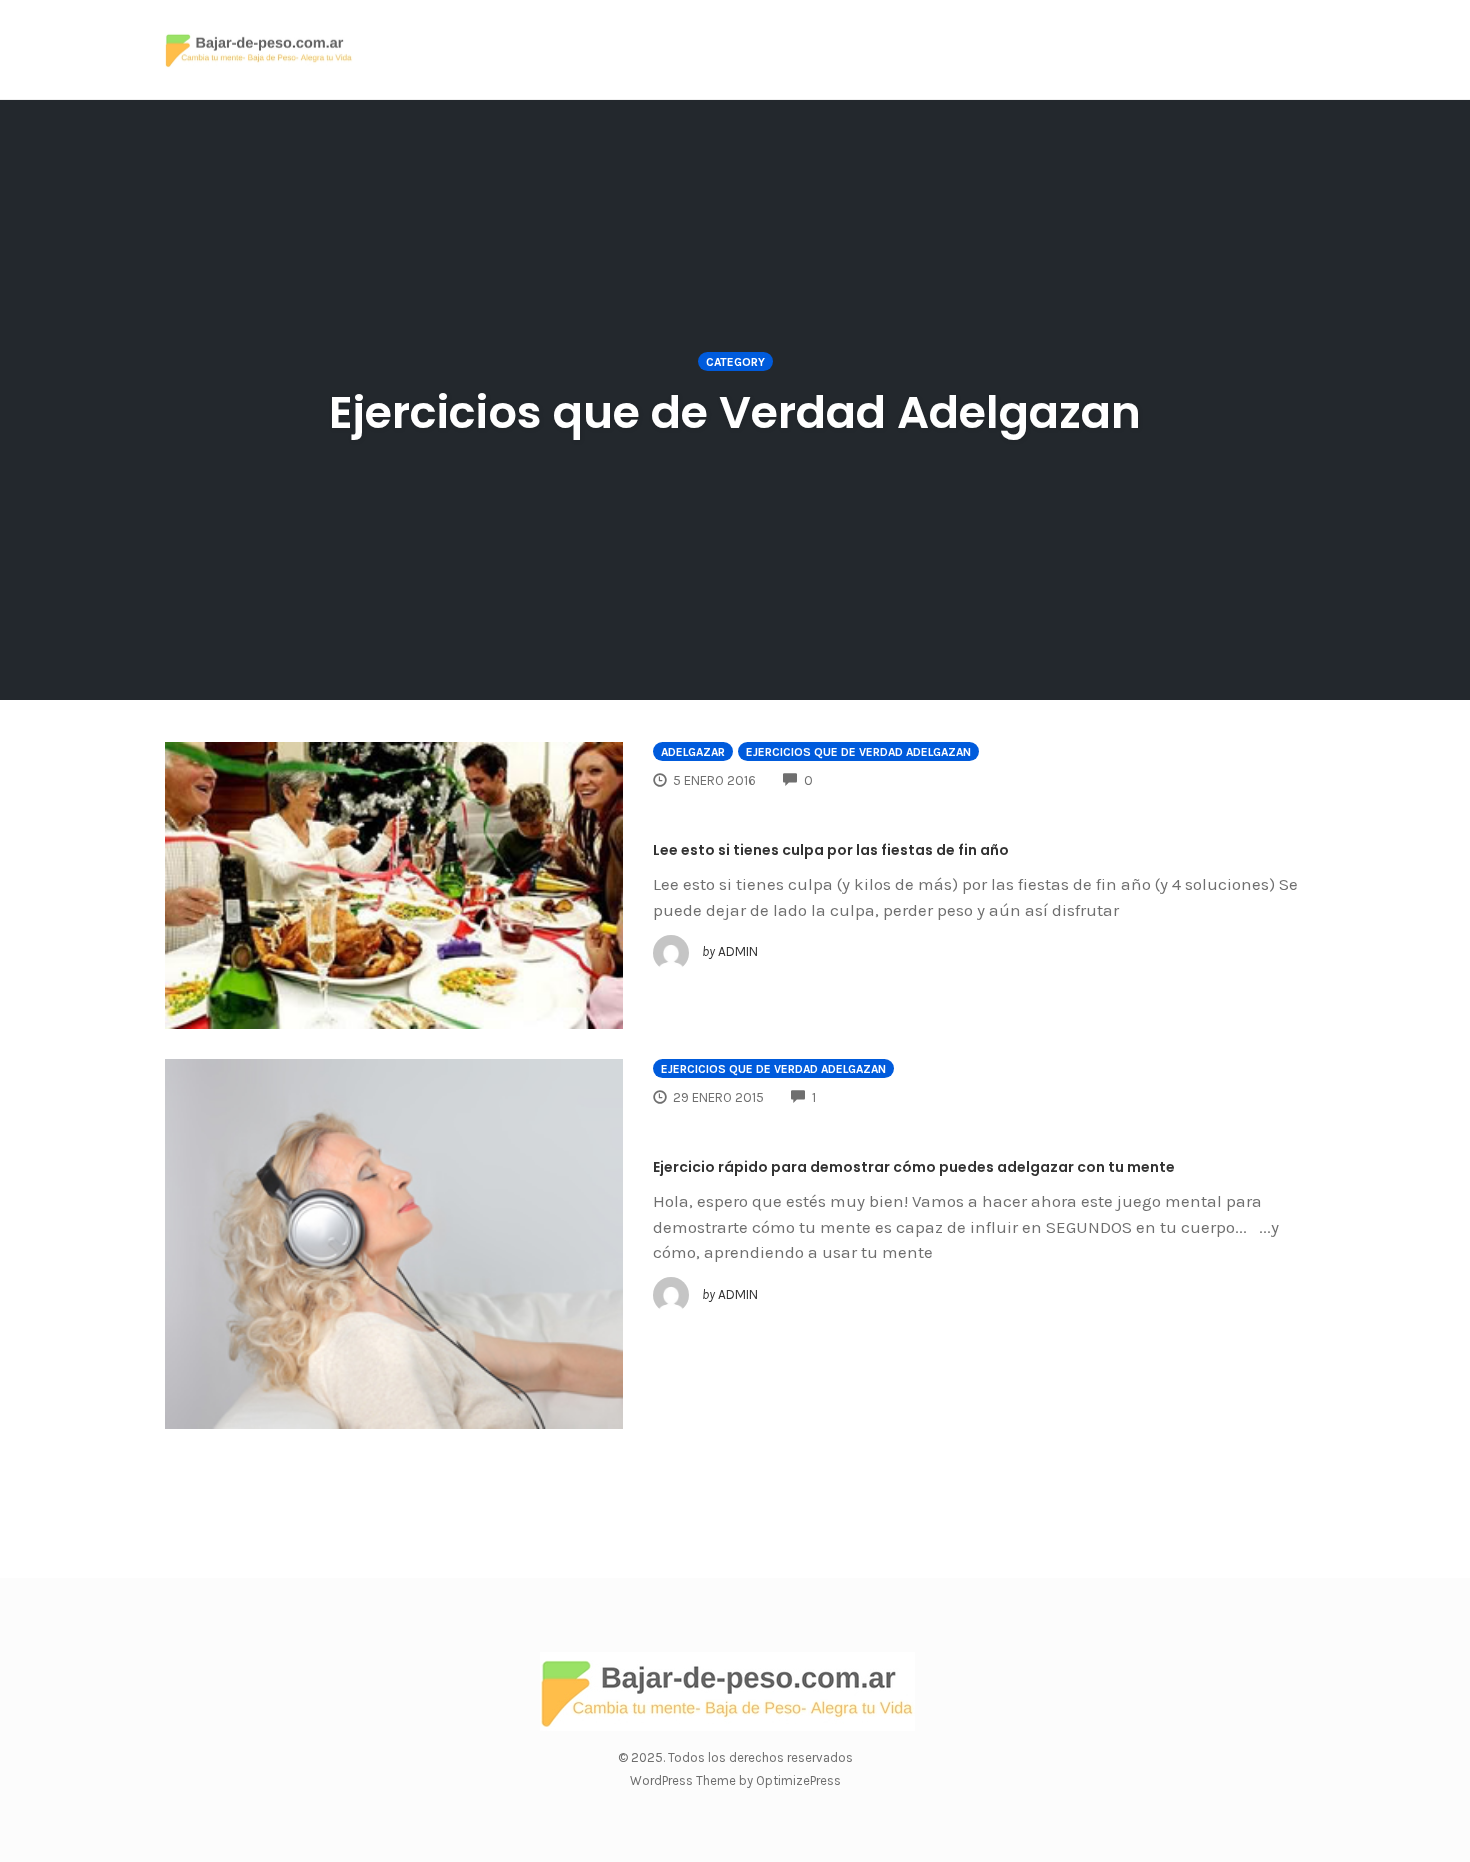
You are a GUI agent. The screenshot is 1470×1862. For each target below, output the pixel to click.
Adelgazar (693, 752)
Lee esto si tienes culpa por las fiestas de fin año (831, 850)
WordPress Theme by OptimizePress (735, 1780)
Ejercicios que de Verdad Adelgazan (858, 752)
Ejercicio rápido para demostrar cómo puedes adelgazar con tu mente (914, 1167)
